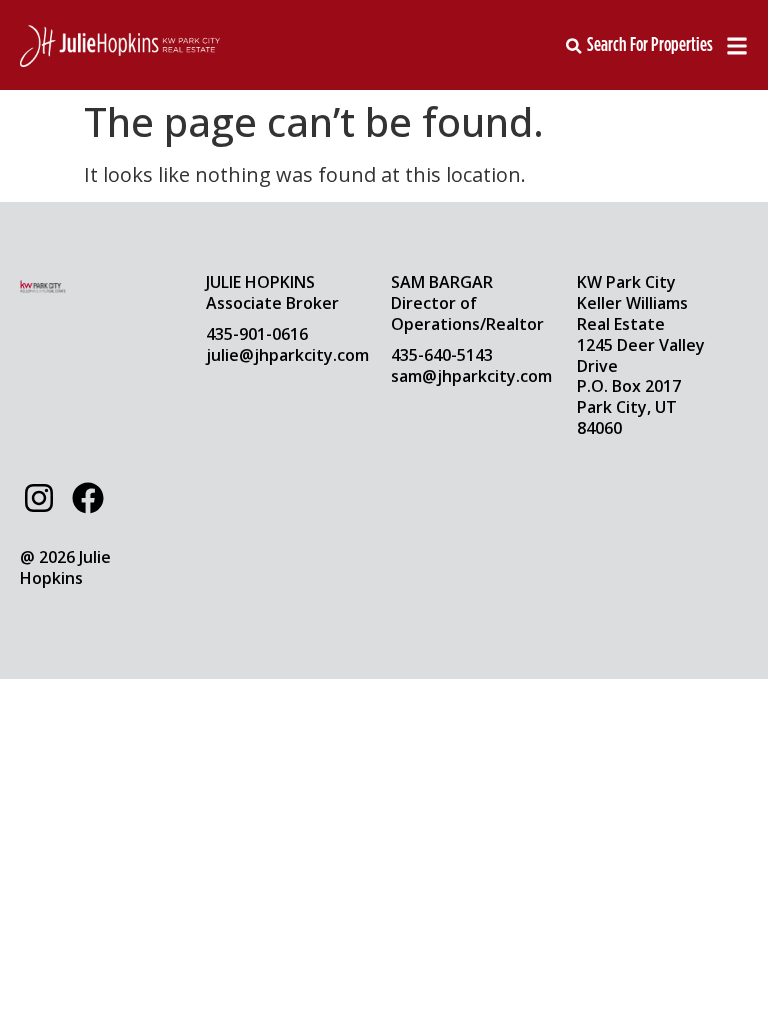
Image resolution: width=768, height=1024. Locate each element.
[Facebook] (87, 498)
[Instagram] (39, 498)
